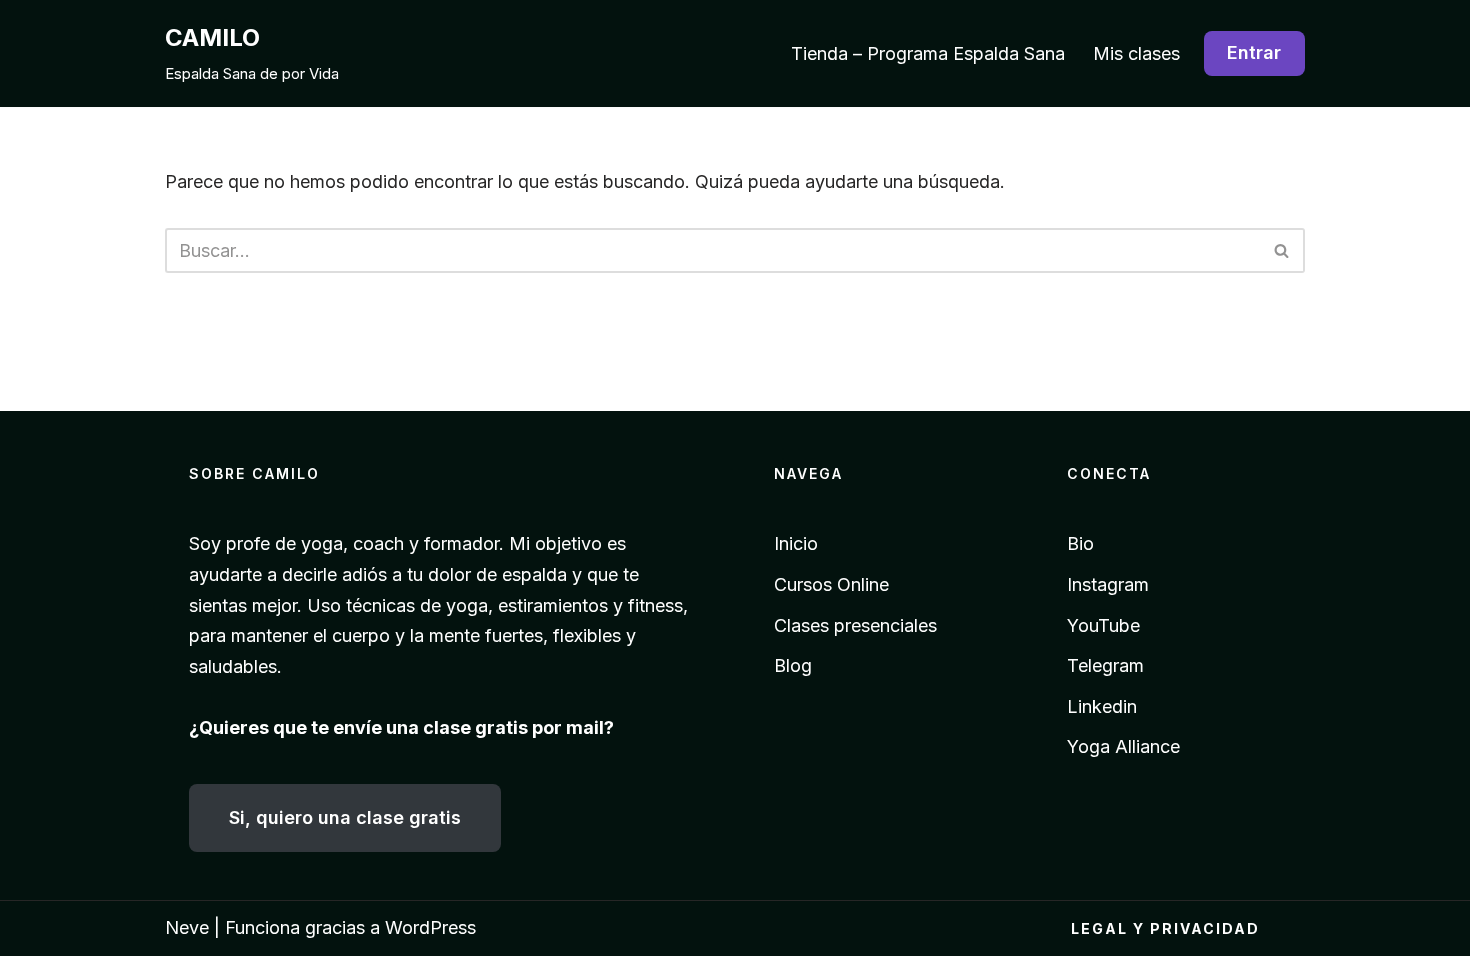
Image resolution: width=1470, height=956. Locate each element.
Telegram (1105, 665)
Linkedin (1102, 706)
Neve (187, 927)
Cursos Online (831, 584)
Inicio (796, 543)
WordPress (430, 927)
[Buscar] (1282, 250)
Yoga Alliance (1123, 746)
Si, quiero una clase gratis (345, 817)
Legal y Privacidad (1165, 928)
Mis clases (1136, 53)
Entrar (1254, 52)
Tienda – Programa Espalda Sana (928, 53)
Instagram (1108, 584)
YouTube (1103, 625)
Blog (793, 665)
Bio (1080, 543)
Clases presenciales (855, 625)
